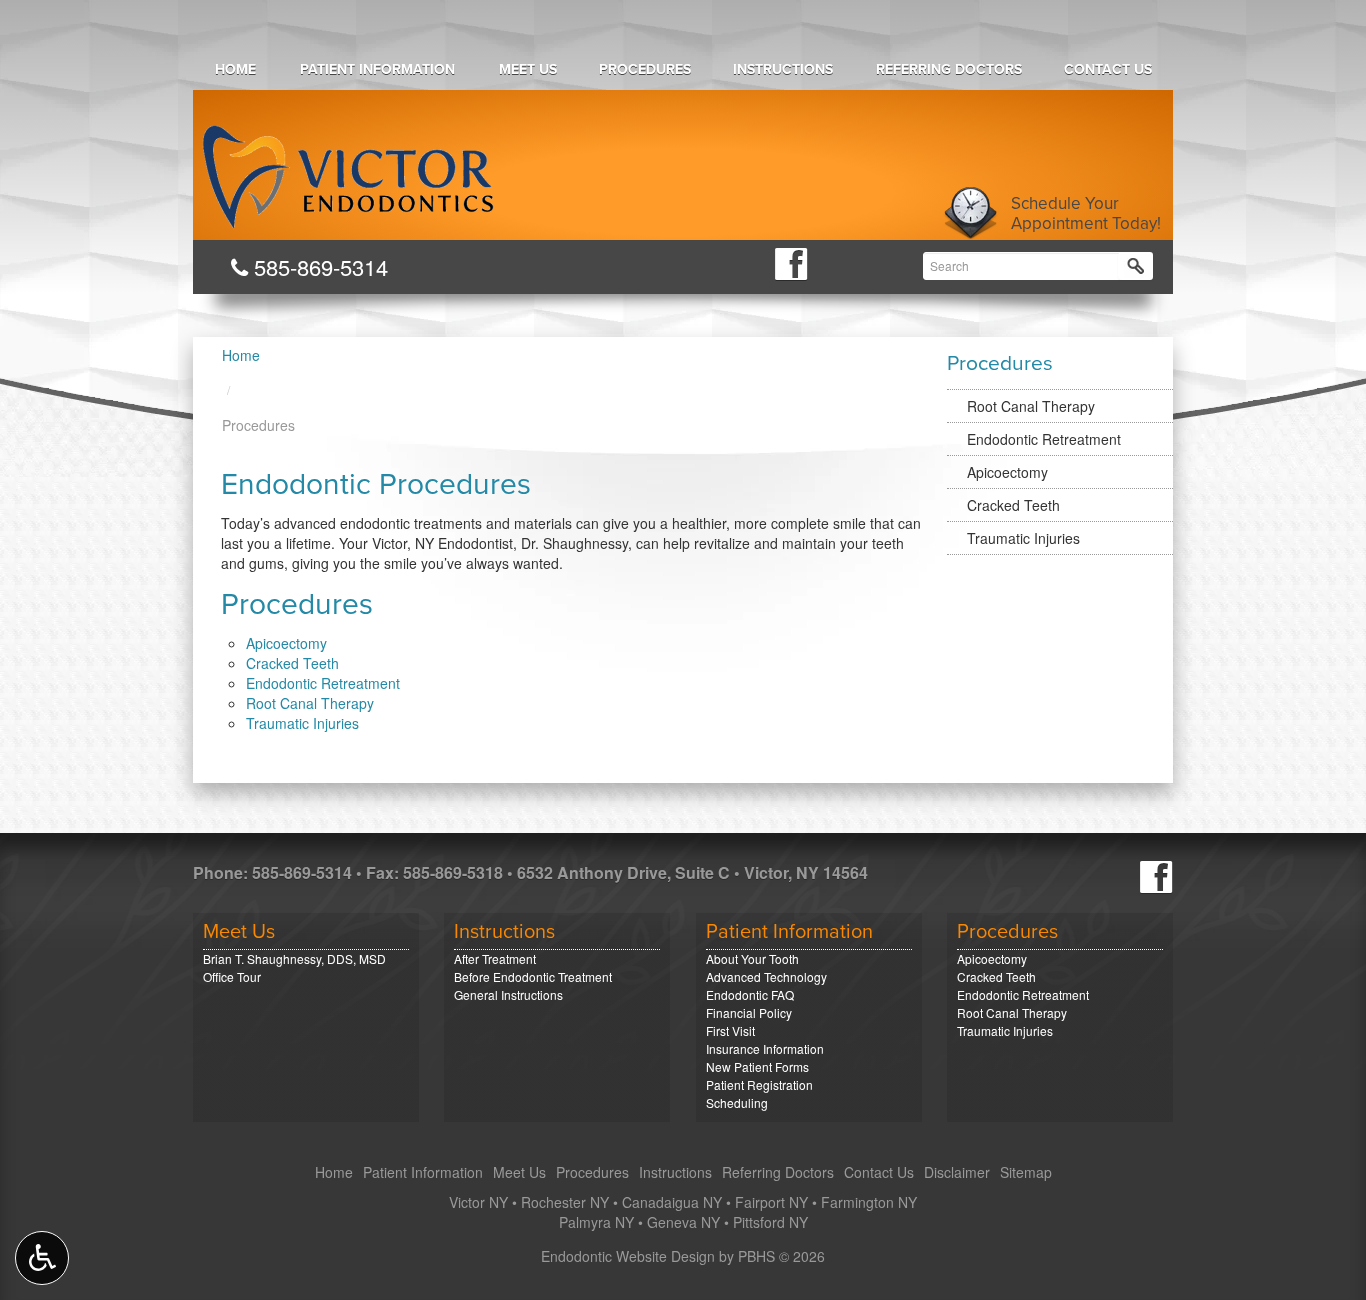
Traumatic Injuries (302, 723)
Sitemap (1026, 1172)
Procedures (645, 70)
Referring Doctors (948, 70)
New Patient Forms (757, 1066)
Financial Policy (749, 1012)
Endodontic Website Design (628, 1256)
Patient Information (377, 70)
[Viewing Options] (42, 1258)
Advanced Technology (766, 976)
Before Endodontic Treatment (533, 976)
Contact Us (1108, 70)
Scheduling (737, 1102)
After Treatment (495, 958)
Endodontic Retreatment (323, 683)
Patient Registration (759, 1084)
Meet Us (528, 70)
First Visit (730, 1030)
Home (235, 70)
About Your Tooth (752, 958)
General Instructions (508, 994)
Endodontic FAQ (750, 994)
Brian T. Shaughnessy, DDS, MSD (294, 958)
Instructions (783, 70)
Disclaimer (957, 1172)
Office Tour (232, 976)
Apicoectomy (286, 643)
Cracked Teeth (292, 663)
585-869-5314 (317, 266)
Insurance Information (765, 1048)
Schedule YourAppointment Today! (1086, 214)
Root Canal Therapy (310, 703)
